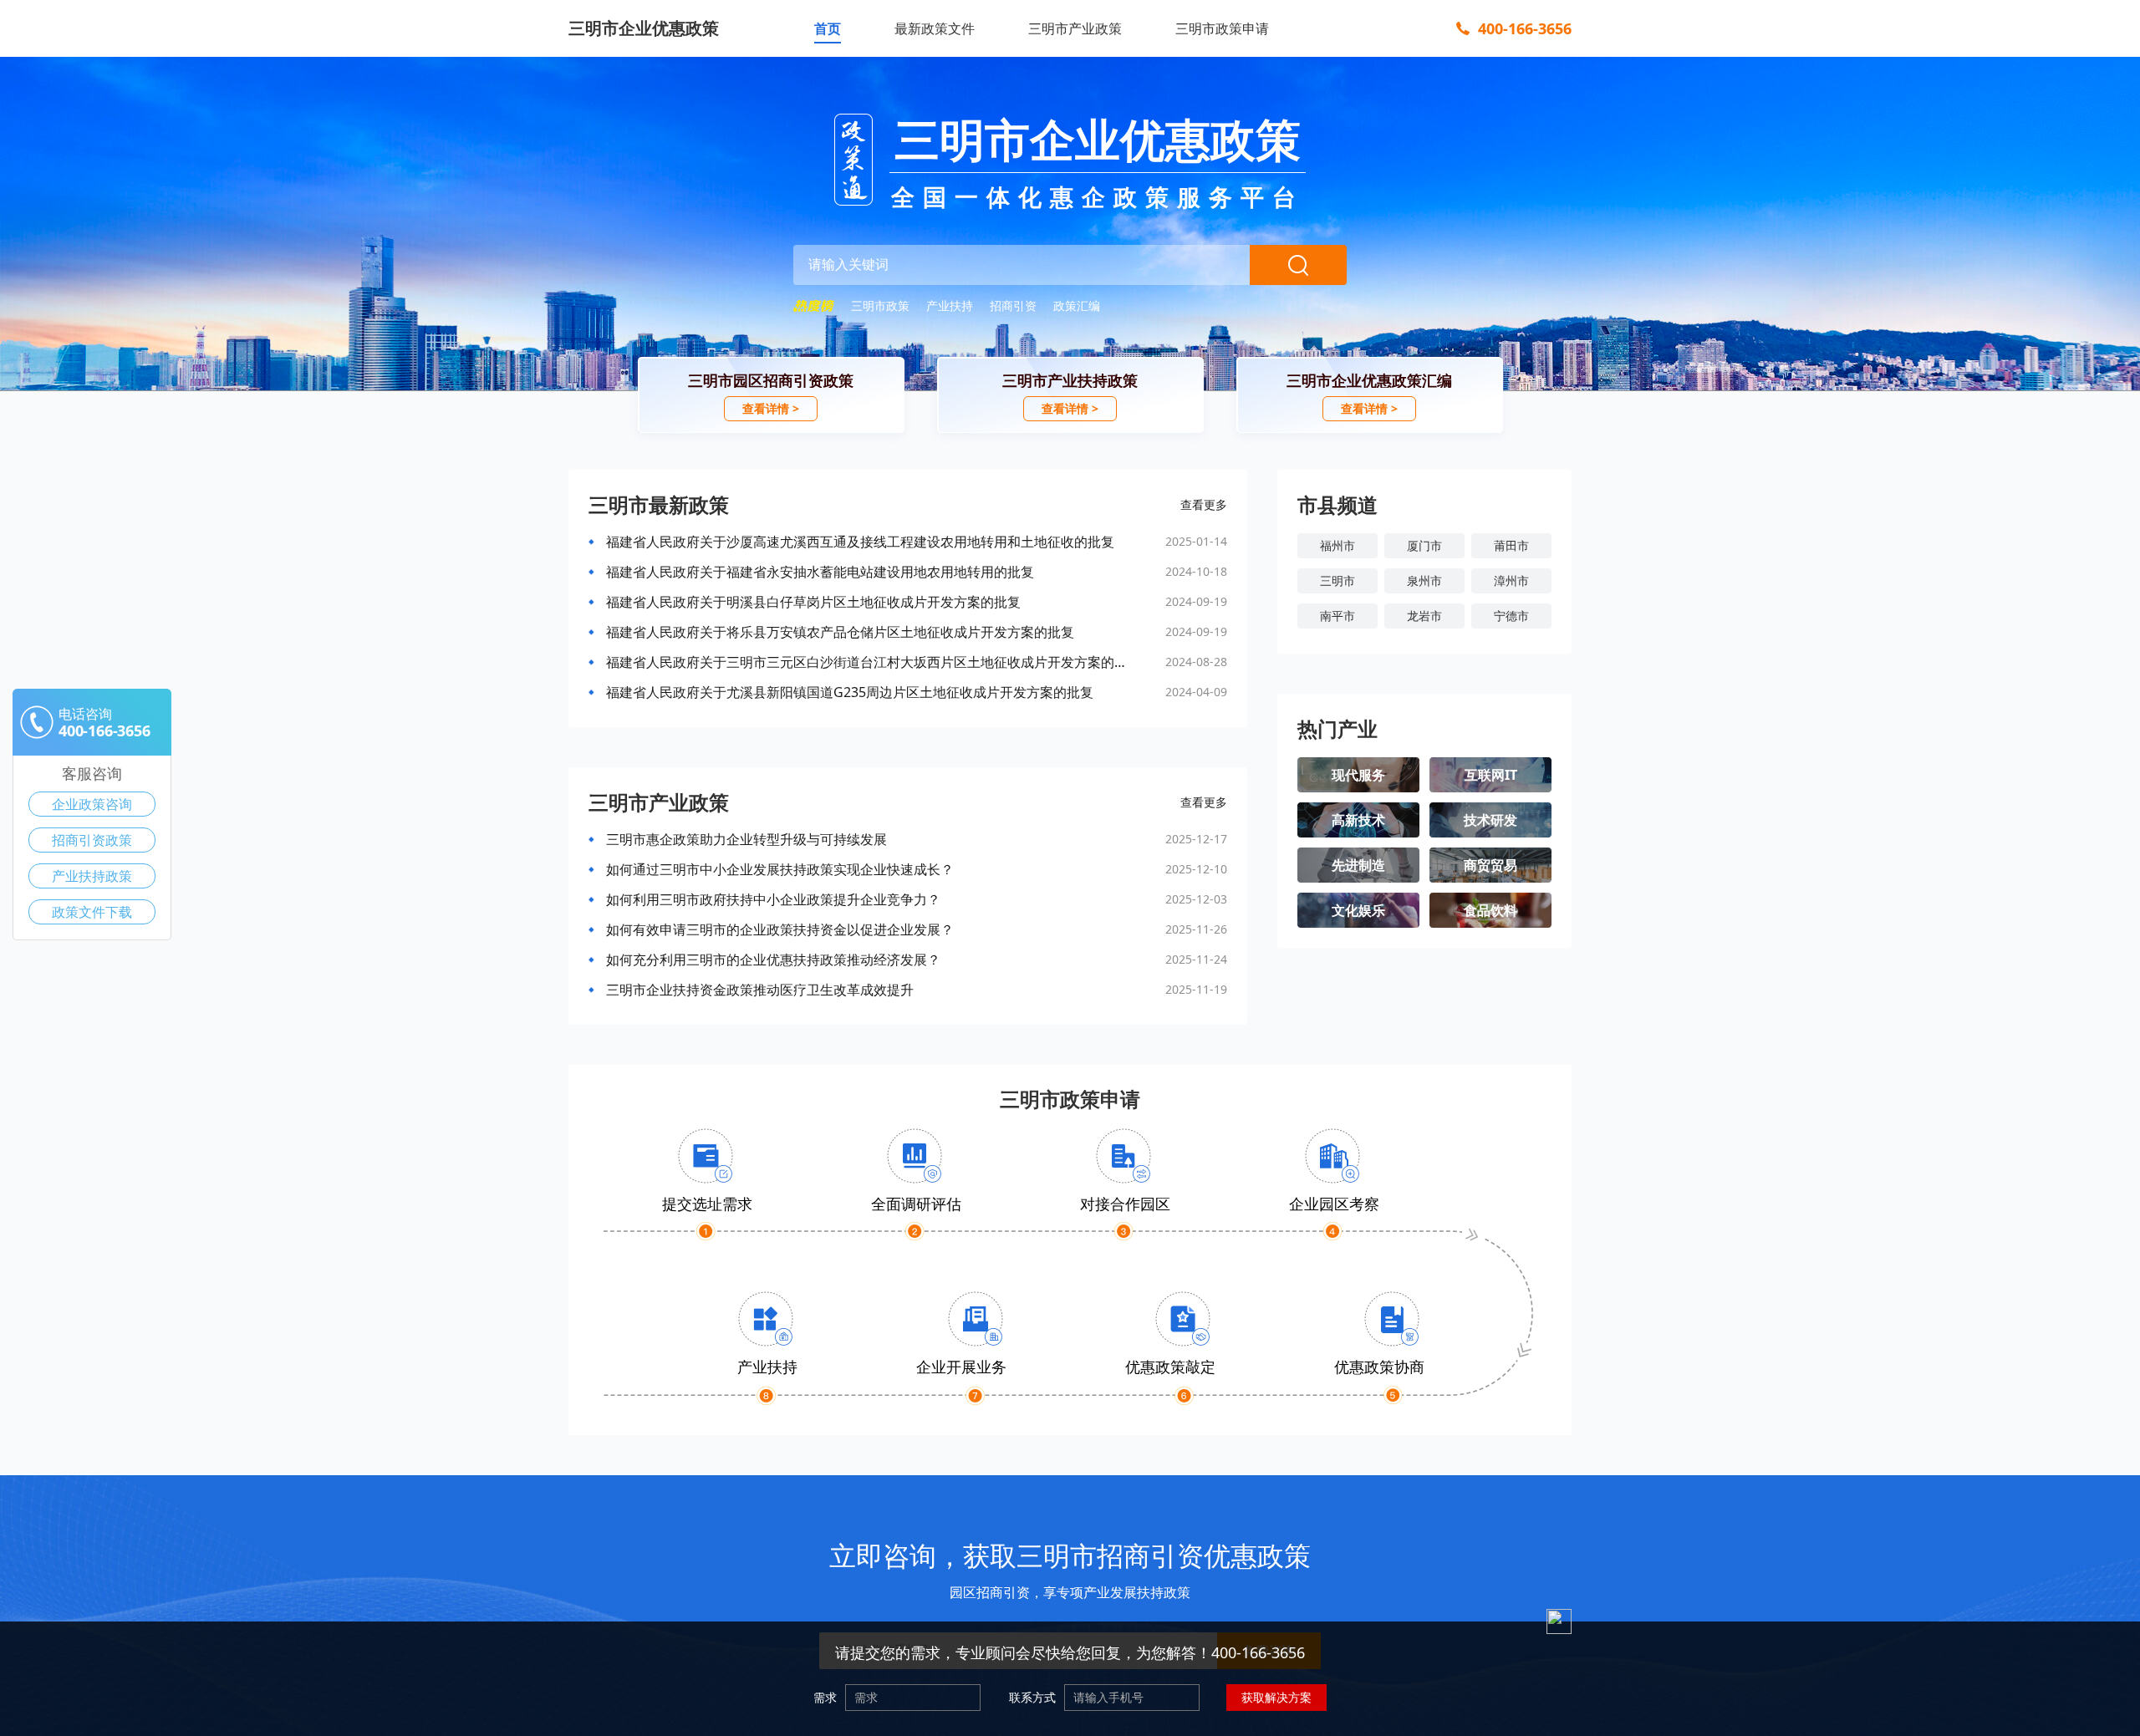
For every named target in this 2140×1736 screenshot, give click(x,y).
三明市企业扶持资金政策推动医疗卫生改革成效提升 (760, 990)
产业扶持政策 (92, 876)
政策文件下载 (92, 912)
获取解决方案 (1276, 1697)
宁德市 (1511, 616)
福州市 (1337, 545)
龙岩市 (1424, 616)
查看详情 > (771, 408)
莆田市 (1511, 545)
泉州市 (1424, 580)
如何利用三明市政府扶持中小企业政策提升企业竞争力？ (773, 899)
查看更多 (1204, 504)
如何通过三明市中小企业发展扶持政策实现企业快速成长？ (780, 869)
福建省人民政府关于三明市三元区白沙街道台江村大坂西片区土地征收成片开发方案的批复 (867, 662)
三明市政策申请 (1222, 28)
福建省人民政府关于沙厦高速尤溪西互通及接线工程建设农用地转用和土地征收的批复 (860, 542)
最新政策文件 (935, 28)
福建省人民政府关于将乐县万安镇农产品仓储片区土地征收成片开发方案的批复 (840, 632)
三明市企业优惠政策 (644, 28)
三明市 (1337, 580)
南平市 (1337, 616)
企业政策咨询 (92, 804)
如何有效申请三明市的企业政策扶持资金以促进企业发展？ (780, 929)
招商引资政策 (92, 840)
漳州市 (1511, 580)
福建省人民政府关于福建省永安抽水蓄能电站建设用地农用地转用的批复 (820, 572)
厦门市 (1424, 545)
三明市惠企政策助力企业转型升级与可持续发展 (746, 839)
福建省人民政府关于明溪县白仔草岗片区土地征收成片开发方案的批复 (813, 602)
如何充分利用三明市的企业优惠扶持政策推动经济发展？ (773, 960)
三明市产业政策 (1075, 28)
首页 (828, 28)
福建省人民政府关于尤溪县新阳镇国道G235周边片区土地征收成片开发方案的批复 (850, 692)
